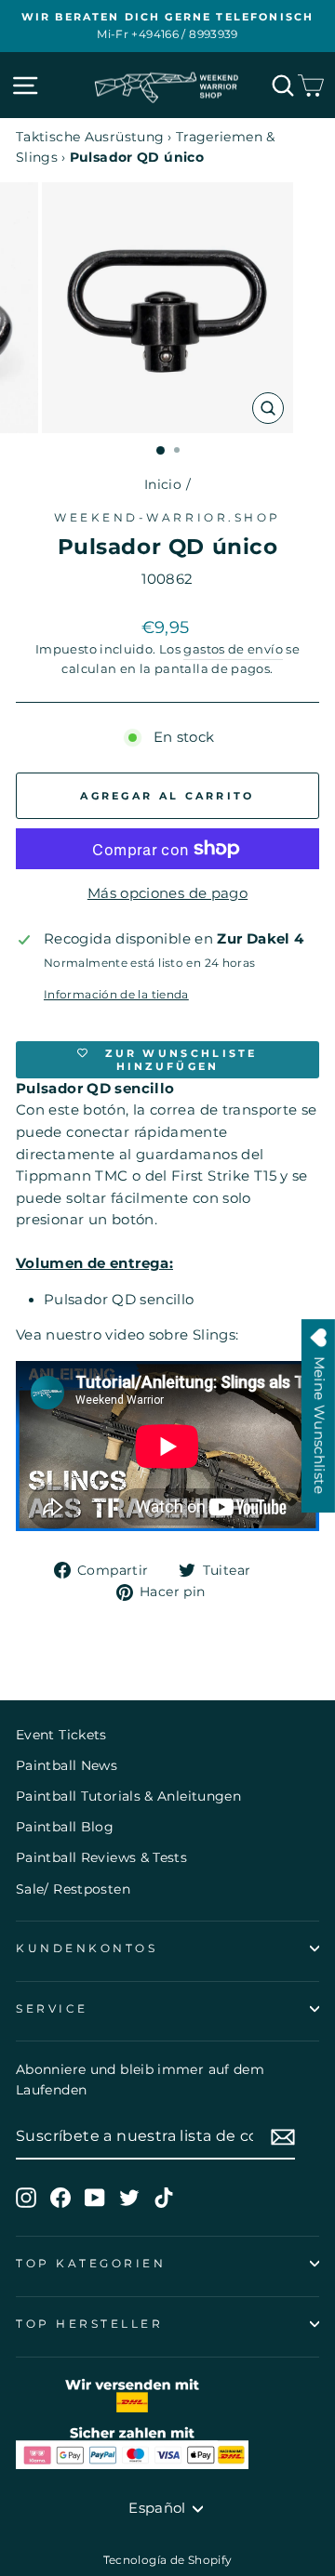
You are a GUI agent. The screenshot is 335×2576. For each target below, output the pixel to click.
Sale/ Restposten (73, 1889)
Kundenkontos (87, 1949)
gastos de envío (233, 649)
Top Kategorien (91, 2264)
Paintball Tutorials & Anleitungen (128, 1796)
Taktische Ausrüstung (90, 137)
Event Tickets (61, 1735)
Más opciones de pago (167, 893)
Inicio (163, 484)
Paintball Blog (65, 1827)
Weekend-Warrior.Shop (167, 518)
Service (52, 2009)
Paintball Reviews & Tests (101, 1857)
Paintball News (67, 1765)
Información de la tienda (116, 995)
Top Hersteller (89, 2324)
